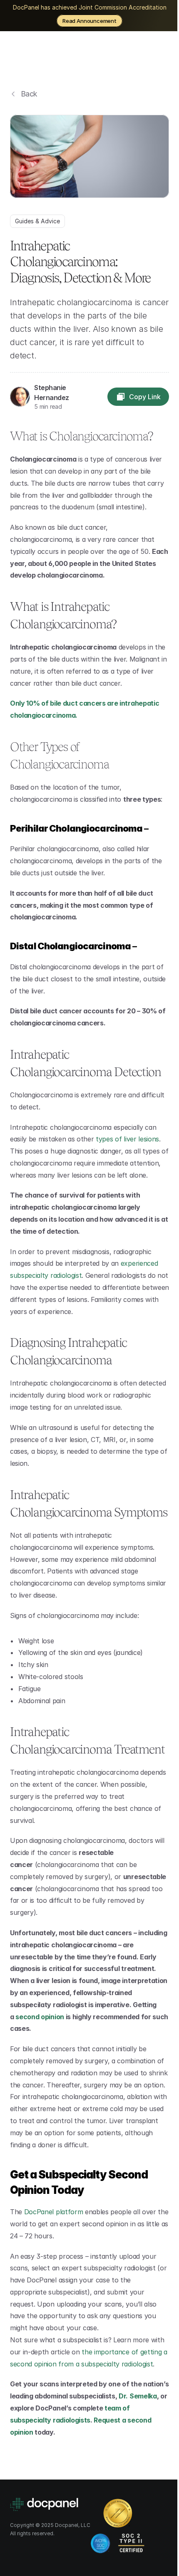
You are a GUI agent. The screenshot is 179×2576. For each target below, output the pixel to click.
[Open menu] (159, 57)
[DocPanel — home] (57, 57)
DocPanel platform (54, 2212)
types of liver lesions (127, 1139)
